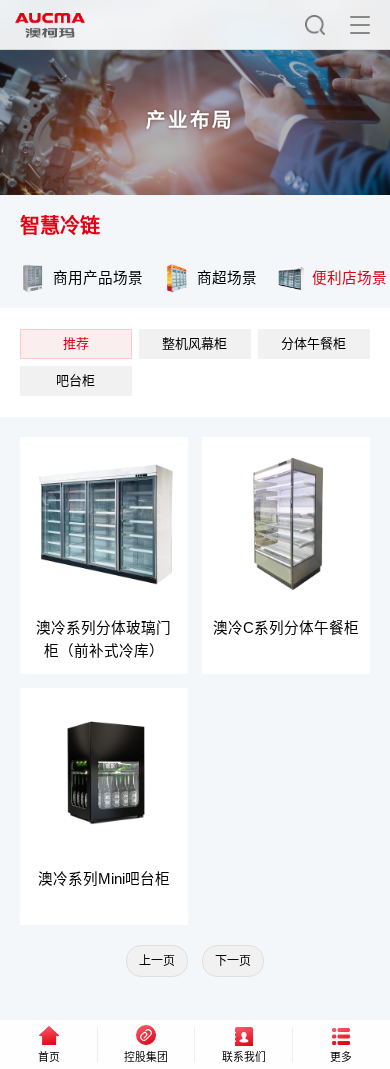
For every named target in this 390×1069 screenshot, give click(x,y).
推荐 (76, 343)
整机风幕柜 (194, 343)
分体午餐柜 (313, 343)
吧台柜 (75, 380)
